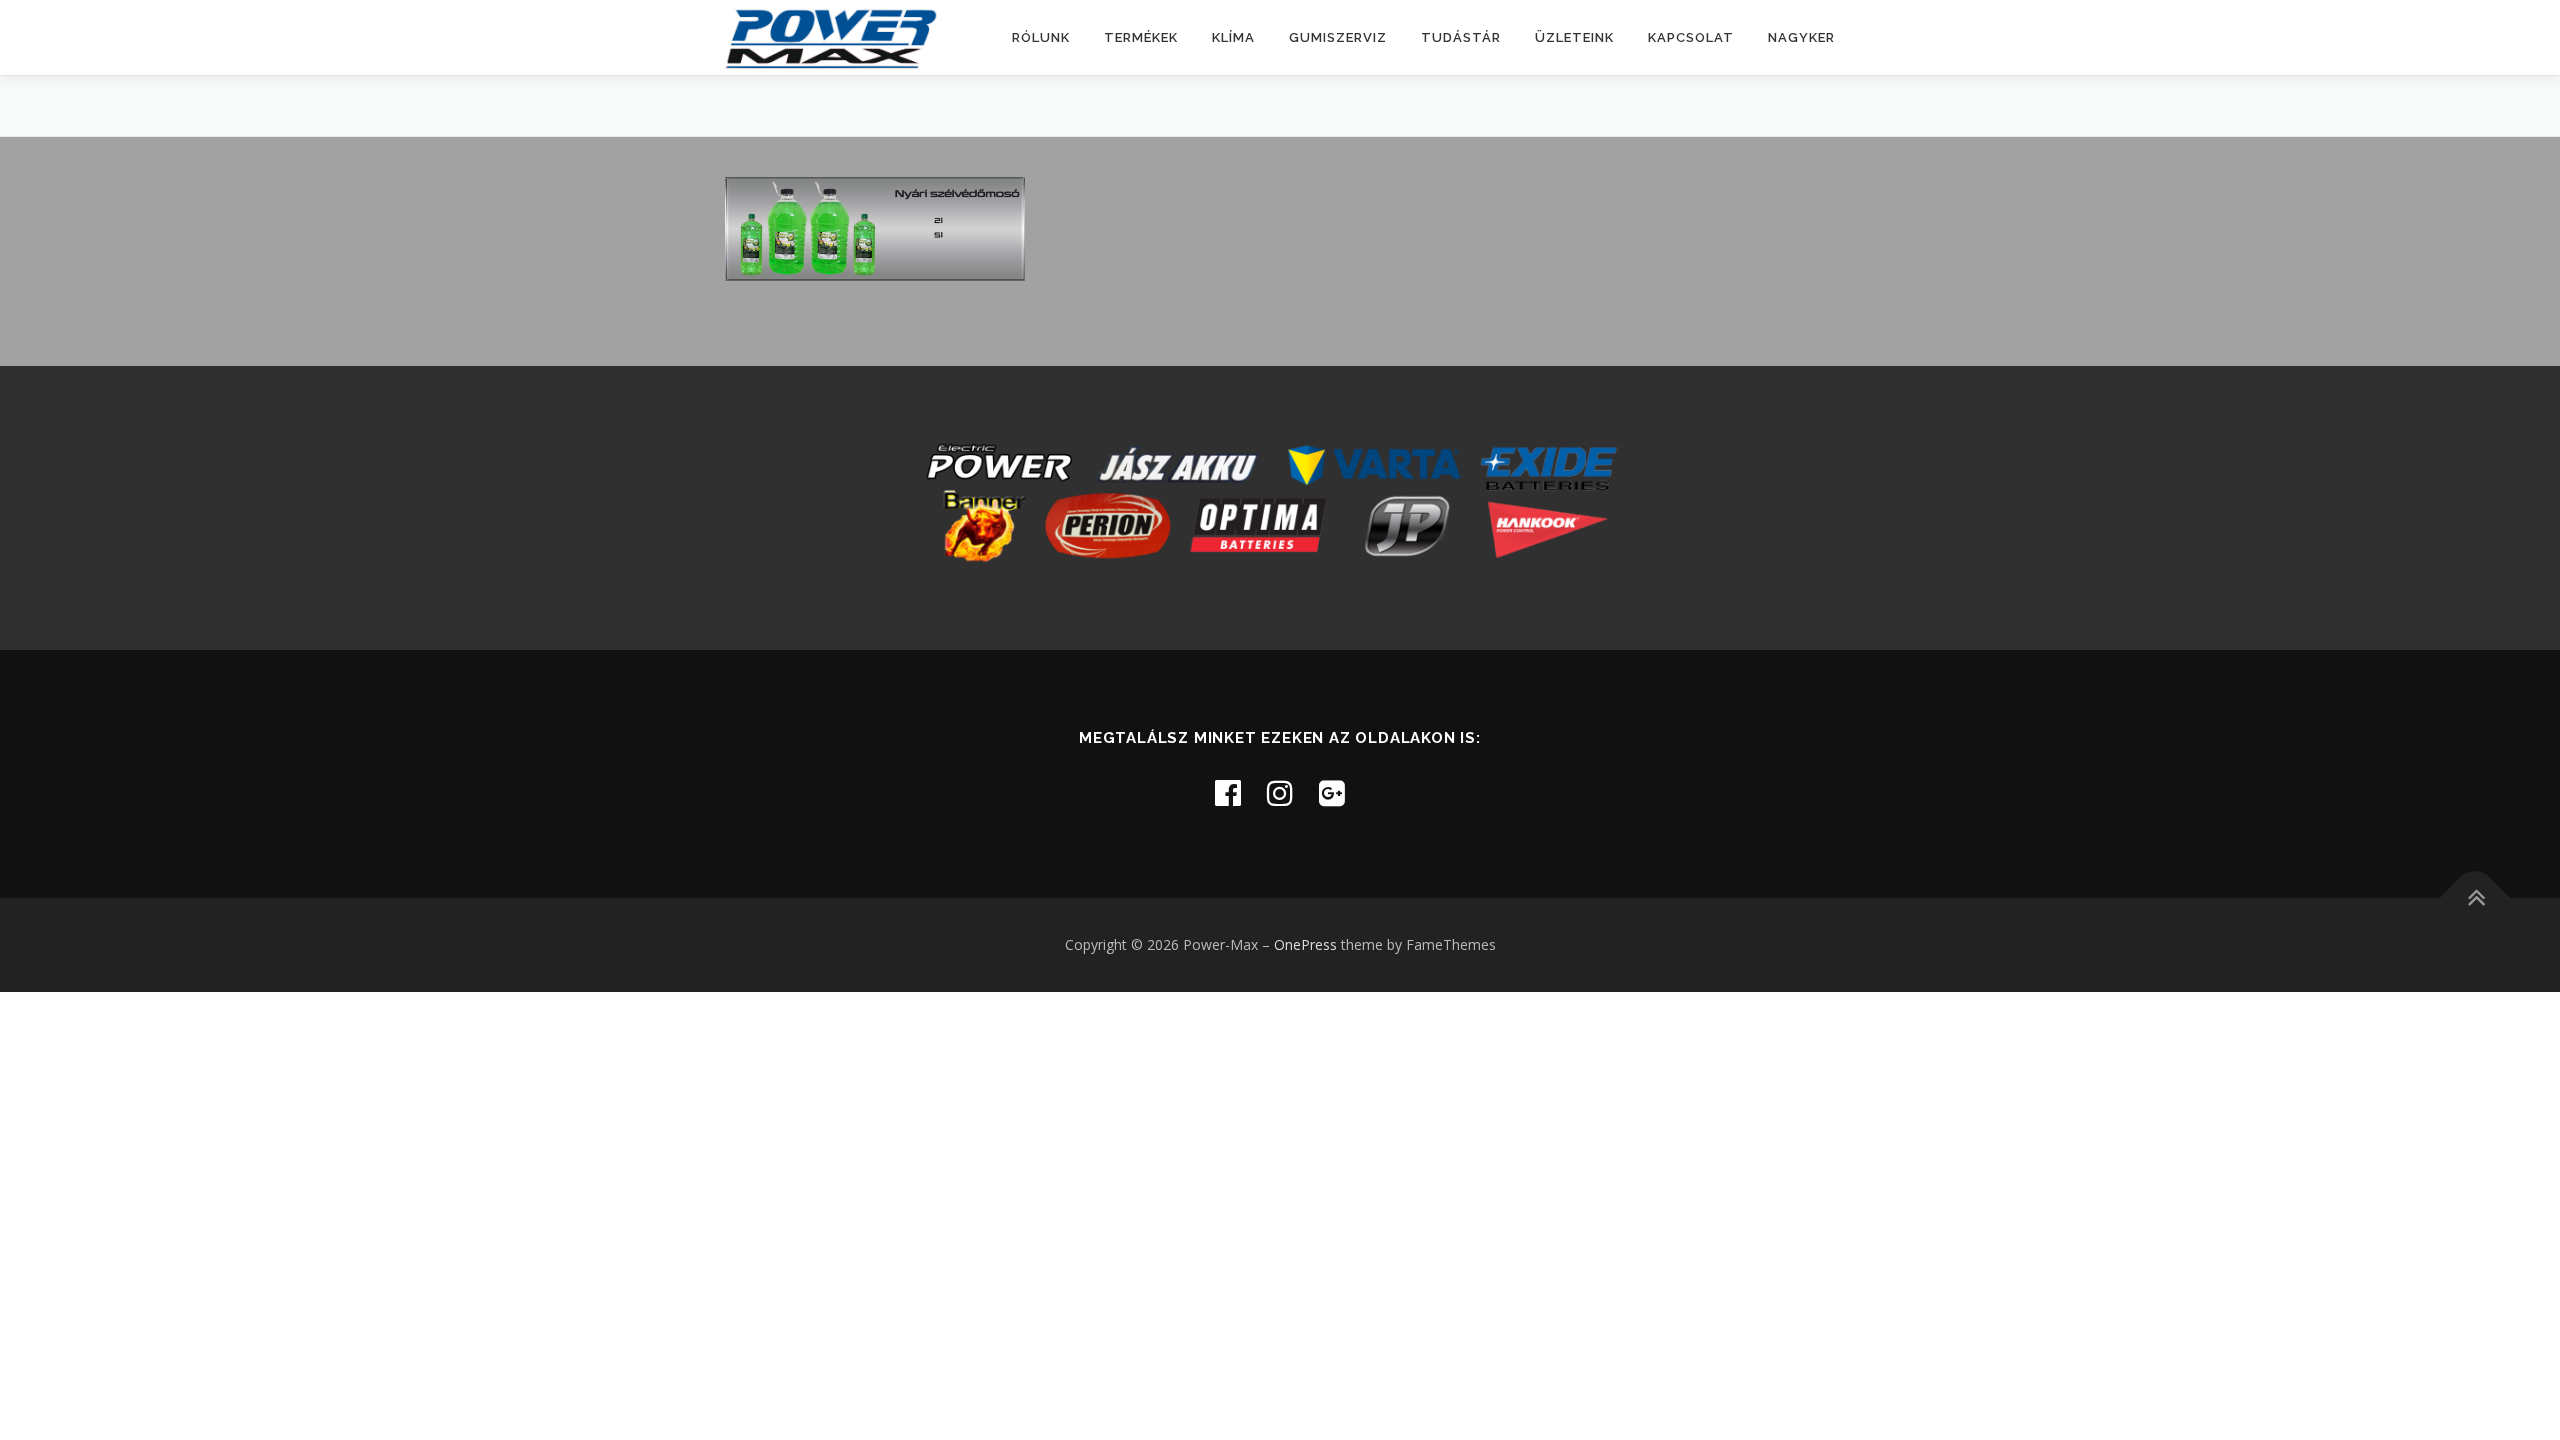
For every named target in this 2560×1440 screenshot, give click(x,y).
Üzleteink (1574, 37)
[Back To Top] (2475, 897)
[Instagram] (1280, 792)
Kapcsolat (1691, 37)
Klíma (1233, 37)
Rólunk (1041, 37)
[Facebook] (1228, 792)
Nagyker (1801, 37)
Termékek (1141, 37)
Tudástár (1461, 37)
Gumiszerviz (1338, 37)
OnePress (1305, 944)
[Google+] (1332, 792)
